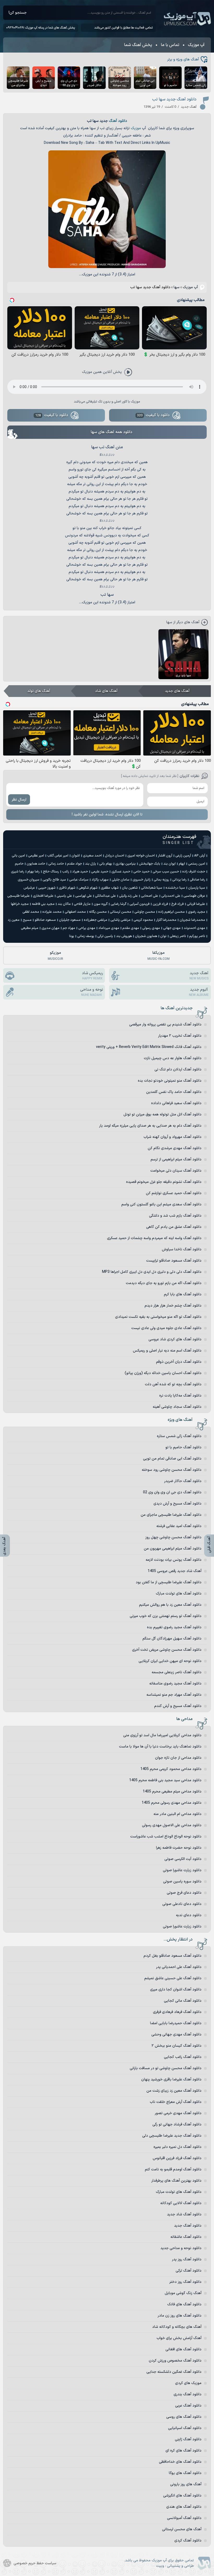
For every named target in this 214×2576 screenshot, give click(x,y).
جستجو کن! (18, 13)
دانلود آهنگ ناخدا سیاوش (182, 1249)
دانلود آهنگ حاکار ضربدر (183, 1481)
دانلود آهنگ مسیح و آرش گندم (178, 1706)
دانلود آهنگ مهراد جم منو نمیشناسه (174, 1695)
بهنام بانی (106, 864)
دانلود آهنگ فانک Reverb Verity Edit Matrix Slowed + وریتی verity (149, 1047)
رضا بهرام (34, 872)
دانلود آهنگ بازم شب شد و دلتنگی (175, 1216)
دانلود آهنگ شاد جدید (184, 2214)
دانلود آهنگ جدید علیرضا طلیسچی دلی (172, 2136)
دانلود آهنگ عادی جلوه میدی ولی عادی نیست (166, 1328)
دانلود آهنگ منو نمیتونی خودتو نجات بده (170, 1081)
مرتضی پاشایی (120, 920)
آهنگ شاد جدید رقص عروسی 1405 (175, 1571)
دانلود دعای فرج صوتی (184, 1893)
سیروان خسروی (29, 880)
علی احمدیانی (171, 896)
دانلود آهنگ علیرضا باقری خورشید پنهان (171, 2079)
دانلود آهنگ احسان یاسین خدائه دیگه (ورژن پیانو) (163, 1373)
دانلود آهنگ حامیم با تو (183, 1447)
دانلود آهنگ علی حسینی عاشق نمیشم (173, 1978)
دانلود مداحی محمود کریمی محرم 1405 (171, 1769)
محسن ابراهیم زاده (171, 912)
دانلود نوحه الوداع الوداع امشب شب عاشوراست (166, 1837)
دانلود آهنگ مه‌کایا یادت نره (180, 1396)
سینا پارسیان (197, 888)
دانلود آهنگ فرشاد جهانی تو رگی (177, 2124)
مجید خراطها (20, 904)
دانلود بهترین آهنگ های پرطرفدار (176, 2181)
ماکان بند (64, 904)
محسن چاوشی (145, 912)
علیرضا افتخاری (43, 896)
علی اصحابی (150, 896)
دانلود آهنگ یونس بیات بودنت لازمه (174, 1560)
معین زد (14, 920)
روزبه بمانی (161, 880)
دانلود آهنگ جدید (188, 2226)
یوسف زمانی (86, 936)
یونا (72, 936)
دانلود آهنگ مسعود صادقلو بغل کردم (173, 1956)
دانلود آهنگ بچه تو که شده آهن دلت (173, 1384)
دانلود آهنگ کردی (188, 2541)
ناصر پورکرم (197, 936)
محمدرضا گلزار (166, 920)
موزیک (136, 128)
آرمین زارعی (183, 856)
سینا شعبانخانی (152, 888)
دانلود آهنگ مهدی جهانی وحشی (176, 2035)
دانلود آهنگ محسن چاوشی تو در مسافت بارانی (166, 2068)
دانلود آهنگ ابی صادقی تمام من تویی (172, 1459)
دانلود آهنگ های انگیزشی (182, 2496)
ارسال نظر (19, 800)
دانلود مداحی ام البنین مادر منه (177, 1814)
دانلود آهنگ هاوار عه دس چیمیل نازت (173, 1058)
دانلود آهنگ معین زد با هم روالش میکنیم (170, 1605)
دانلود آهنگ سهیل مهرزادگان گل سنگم (172, 1639)
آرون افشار (165, 856)
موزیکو (55, 956)
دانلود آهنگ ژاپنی (188, 2439)
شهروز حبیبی (47, 888)
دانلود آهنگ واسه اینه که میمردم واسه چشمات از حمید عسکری (154, 1238)
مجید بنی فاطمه (43, 904)
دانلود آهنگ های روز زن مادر (180, 2316)
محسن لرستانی (121, 912)
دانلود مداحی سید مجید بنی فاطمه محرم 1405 (165, 1780)
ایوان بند (170, 864)
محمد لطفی (31, 912)
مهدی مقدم (131, 928)
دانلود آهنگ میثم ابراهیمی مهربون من (173, 1549)
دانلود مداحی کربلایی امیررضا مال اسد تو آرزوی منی (162, 1735)
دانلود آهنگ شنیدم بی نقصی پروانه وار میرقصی (165, 1025)
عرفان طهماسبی (194, 896)
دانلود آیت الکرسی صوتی (183, 1859)
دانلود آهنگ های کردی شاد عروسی (175, 1339)
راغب (66, 872)
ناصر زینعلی (178, 936)
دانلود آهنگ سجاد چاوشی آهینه (177, 1407)
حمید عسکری (121, 872)
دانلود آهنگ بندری (188, 2394)
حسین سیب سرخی (166, 872)
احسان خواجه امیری (141, 856)
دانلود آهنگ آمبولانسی (184, 2518)
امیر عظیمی (36, 856)
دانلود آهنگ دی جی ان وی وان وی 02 (172, 1492)
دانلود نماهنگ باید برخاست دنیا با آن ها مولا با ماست (160, 1747)
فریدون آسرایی (139, 904)
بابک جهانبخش (150, 864)
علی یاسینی (64, 896)
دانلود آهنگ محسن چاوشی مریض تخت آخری (167, 1650)
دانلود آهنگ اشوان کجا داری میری (176, 1990)
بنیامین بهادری (126, 864)
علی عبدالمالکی (105, 896)
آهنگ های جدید (177, 691)
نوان (163, 936)
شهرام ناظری (67, 888)
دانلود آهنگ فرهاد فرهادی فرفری (177, 2012)
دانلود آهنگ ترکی (189, 2271)
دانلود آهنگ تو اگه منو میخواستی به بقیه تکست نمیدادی (158, 1317)
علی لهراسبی (84, 896)
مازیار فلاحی (82, 904)
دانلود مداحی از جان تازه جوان (178, 1758)
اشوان (76, 856)
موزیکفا (159, 956)
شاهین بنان (130, 888)
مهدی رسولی (151, 928)
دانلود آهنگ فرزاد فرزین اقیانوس (177, 2158)
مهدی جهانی (172, 928)
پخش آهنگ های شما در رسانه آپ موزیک (50, 28)
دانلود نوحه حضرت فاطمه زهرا (179, 1848)
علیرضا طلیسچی (19, 896)
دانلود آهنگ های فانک (184, 2304)
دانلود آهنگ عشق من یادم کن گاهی (174, 1227)
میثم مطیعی (30, 928)
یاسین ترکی (105, 936)
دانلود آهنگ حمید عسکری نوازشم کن (174, 1193)
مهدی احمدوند (194, 928)
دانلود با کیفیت (153, 415)
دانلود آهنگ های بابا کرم (183, 1294)
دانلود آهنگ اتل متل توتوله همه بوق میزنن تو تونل (162, 1114)
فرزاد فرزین (160, 904)
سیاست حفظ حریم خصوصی (35, 2563)
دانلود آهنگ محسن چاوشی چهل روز (173, 1537)
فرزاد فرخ (177, 904)
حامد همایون (36, 864)
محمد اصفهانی (75, 912)
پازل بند (91, 864)
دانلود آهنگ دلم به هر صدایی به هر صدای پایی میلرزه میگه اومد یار (150, 1126)
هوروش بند (124, 936)
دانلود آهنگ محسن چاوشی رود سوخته (172, 1470)
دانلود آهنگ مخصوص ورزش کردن (175, 2361)
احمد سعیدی (92, 856)
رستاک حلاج (51, 872)
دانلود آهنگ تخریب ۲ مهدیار (180, 1036)
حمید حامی (141, 872)
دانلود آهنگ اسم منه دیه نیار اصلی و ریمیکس (167, 1351)
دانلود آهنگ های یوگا (185, 2473)
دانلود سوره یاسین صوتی (182, 1882)
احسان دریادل (115, 856)
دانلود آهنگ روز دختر (185, 2282)
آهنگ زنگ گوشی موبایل (183, 2293)
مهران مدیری (50, 928)
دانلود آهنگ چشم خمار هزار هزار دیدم (173, 1306)
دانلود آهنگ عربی (188, 2406)
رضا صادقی (197, 880)
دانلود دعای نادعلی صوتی (182, 1904)
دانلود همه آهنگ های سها (112, 432)
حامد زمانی (56, 864)
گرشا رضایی (118, 904)
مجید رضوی (197, 912)
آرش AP (200, 856)
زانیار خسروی (142, 880)
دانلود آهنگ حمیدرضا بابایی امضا (176, 2023)
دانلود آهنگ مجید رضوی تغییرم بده (174, 1627)
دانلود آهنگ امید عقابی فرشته (179, 1526)
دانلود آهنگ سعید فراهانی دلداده (176, 1103)
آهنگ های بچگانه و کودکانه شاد (177, 2327)
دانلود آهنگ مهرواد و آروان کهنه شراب (173, 1137)
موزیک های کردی (188, 2383)
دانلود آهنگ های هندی (184, 2507)
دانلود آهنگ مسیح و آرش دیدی (177, 1504)
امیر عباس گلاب (58, 856)
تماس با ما (170, 45)
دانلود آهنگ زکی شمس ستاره (179, 1436)
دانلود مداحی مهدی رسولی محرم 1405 (172, 1803)
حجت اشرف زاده (194, 872)
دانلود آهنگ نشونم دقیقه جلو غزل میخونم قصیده (164, 1182)
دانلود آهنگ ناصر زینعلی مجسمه (177, 1672)
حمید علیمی (100, 872)
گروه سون (101, 904)
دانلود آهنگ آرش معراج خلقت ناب (176, 2102)
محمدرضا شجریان (192, 920)
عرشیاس (29, 888)
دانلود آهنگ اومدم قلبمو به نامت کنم (173, 2169)
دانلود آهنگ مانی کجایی (183, 2001)
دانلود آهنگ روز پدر (187, 2259)
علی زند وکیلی (128, 896)
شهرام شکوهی (88, 888)
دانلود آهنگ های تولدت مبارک (179, 1594)
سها (177, 287)
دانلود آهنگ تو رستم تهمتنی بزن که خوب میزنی (166, 1616)
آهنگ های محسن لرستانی (182, 2529)
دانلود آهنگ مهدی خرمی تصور (178, 2113)
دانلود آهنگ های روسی (184, 2417)
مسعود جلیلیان (70, 920)
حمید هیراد (80, 872)
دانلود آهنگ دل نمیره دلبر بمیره (177, 2147)
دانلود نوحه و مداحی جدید (181, 2248)
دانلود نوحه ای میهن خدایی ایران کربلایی (170, 1661)
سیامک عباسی (79, 880)
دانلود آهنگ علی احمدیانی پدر (179, 1967)
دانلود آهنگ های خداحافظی (180, 2462)
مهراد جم (69, 928)
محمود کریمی (143, 920)
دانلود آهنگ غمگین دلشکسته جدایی (174, 2372)
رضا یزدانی (179, 880)
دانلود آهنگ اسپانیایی (185, 2428)
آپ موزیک (187, 19)
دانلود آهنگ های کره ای (183, 2451)
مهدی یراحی (87, 928)
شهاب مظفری (110, 888)
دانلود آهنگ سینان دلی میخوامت (176, 1171)
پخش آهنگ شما (138, 45)
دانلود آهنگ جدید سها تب (174, 99)
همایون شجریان (146, 936)
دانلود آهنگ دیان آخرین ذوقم (179, 1362)
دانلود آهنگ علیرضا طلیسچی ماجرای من (171, 1515)
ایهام (182, 864)
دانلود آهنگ (118, 121)
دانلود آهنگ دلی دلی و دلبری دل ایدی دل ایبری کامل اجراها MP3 (152, 1272)
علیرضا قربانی (196, 904)
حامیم (19, 864)
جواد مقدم (75, 864)
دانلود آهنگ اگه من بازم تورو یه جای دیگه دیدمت (164, 1283)
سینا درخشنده (175, 888)
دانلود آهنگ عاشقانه (186, 2237)
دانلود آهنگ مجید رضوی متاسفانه (175, 1684)
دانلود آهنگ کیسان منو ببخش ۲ (177, 2046)
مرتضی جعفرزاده (96, 920)
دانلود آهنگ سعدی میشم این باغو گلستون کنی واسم (161, 1204)
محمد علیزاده (52, 912)
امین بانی (18, 856)
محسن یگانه (98, 912)
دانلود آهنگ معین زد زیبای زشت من (174, 2091)
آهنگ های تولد (39, 691)
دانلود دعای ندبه (189, 1915)
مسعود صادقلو (45, 920)
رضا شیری (18, 872)
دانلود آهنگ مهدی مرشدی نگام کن (175, 1148)
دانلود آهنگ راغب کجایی (183, 2057)
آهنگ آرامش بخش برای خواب (179, 2338)
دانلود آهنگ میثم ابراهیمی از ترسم (176, 1159)
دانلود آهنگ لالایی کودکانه (181, 2203)
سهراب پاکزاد (100, 880)
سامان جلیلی (121, 880)
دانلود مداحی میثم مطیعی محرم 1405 (172, 1792)
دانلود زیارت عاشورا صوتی (182, 1870)
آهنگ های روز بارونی (186, 2484)
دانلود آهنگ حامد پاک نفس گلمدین (174, 1092)
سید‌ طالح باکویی (54, 880)
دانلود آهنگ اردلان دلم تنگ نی (178, 1069)
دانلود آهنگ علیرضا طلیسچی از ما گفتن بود (169, 1582)
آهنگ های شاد (106, 691)
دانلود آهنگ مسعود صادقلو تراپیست (174, 1261)
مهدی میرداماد (109, 928)
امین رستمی (197, 864)
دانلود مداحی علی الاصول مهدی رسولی (172, 1825)
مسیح (27, 920)
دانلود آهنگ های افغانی (183, 2349)
